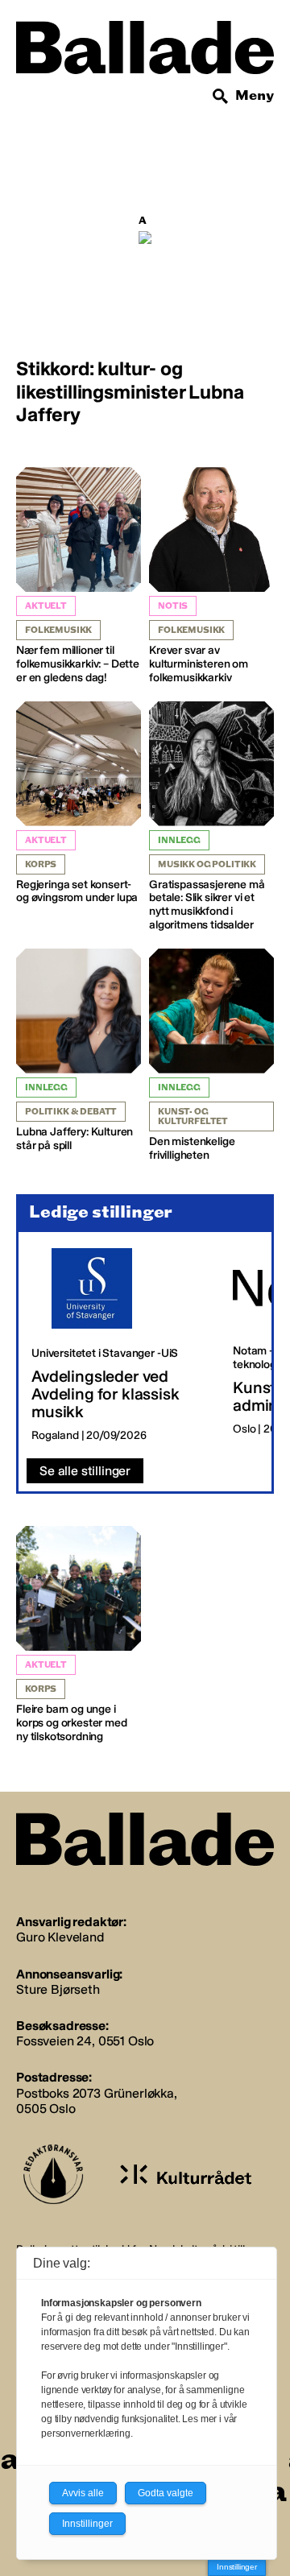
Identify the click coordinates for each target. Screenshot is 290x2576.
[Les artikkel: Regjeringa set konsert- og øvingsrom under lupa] (79, 804)
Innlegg (179, 840)
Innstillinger (237, 2567)
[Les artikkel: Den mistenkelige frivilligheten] (211, 1056)
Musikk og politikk (207, 864)
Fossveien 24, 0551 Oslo (85, 2041)
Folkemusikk (58, 630)
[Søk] (221, 97)
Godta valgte (166, 2493)
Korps (41, 864)
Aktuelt (46, 606)
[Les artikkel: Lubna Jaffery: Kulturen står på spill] (79, 1051)
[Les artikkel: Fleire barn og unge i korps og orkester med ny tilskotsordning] (79, 1635)
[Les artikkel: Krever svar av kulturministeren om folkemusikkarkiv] (211, 576)
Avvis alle (83, 2493)
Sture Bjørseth (58, 1989)
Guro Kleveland (60, 1937)
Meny (255, 95)
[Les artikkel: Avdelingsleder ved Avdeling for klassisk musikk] (119, 1346)
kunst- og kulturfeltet (193, 1116)
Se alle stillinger (85, 1471)
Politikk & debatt (71, 1112)
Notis (173, 606)
